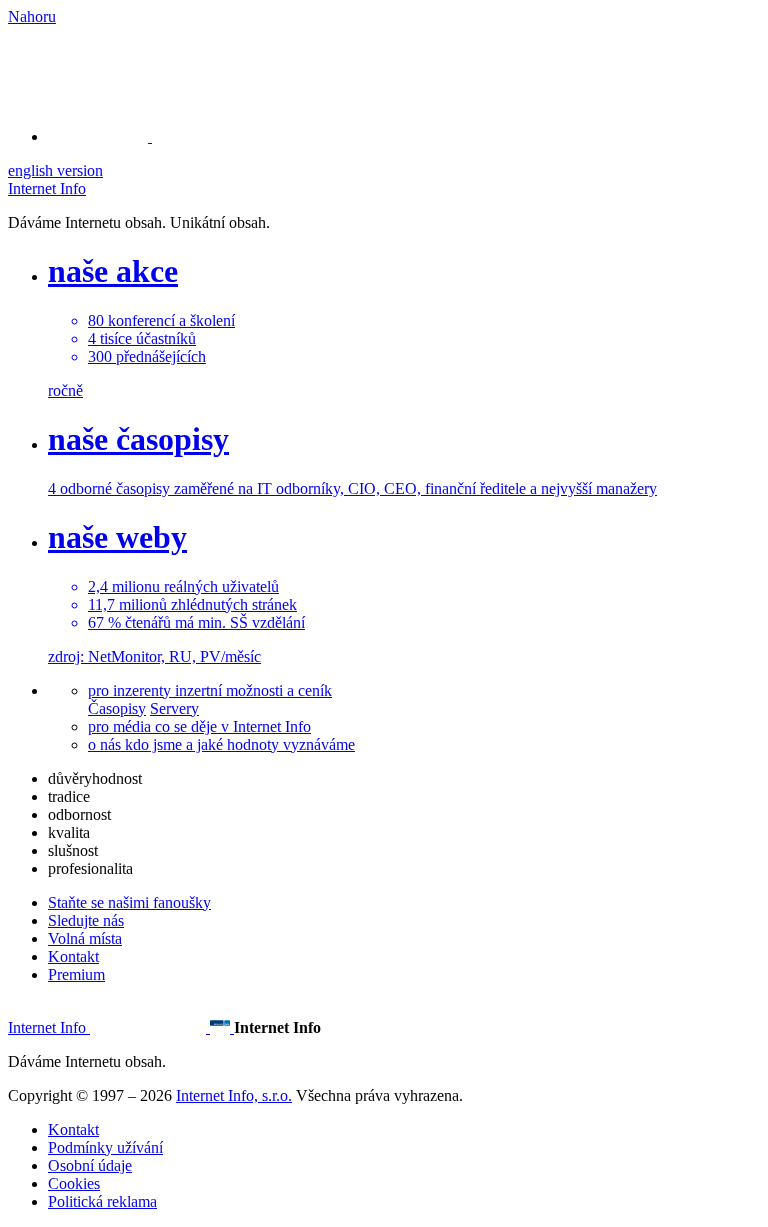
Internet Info (47, 188)
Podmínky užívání (105, 1147)
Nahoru (32, 16)
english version (55, 170)
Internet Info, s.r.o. (234, 1095)
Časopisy (117, 708)
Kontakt (73, 956)
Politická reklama (102, 1201)
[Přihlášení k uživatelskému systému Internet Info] (110, 136)
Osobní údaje (90, 1165)
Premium (76, 974)
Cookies (74, 1183)
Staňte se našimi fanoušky (129, 902)
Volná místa (85, 938)
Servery (174, 708)
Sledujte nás (86, 920)
